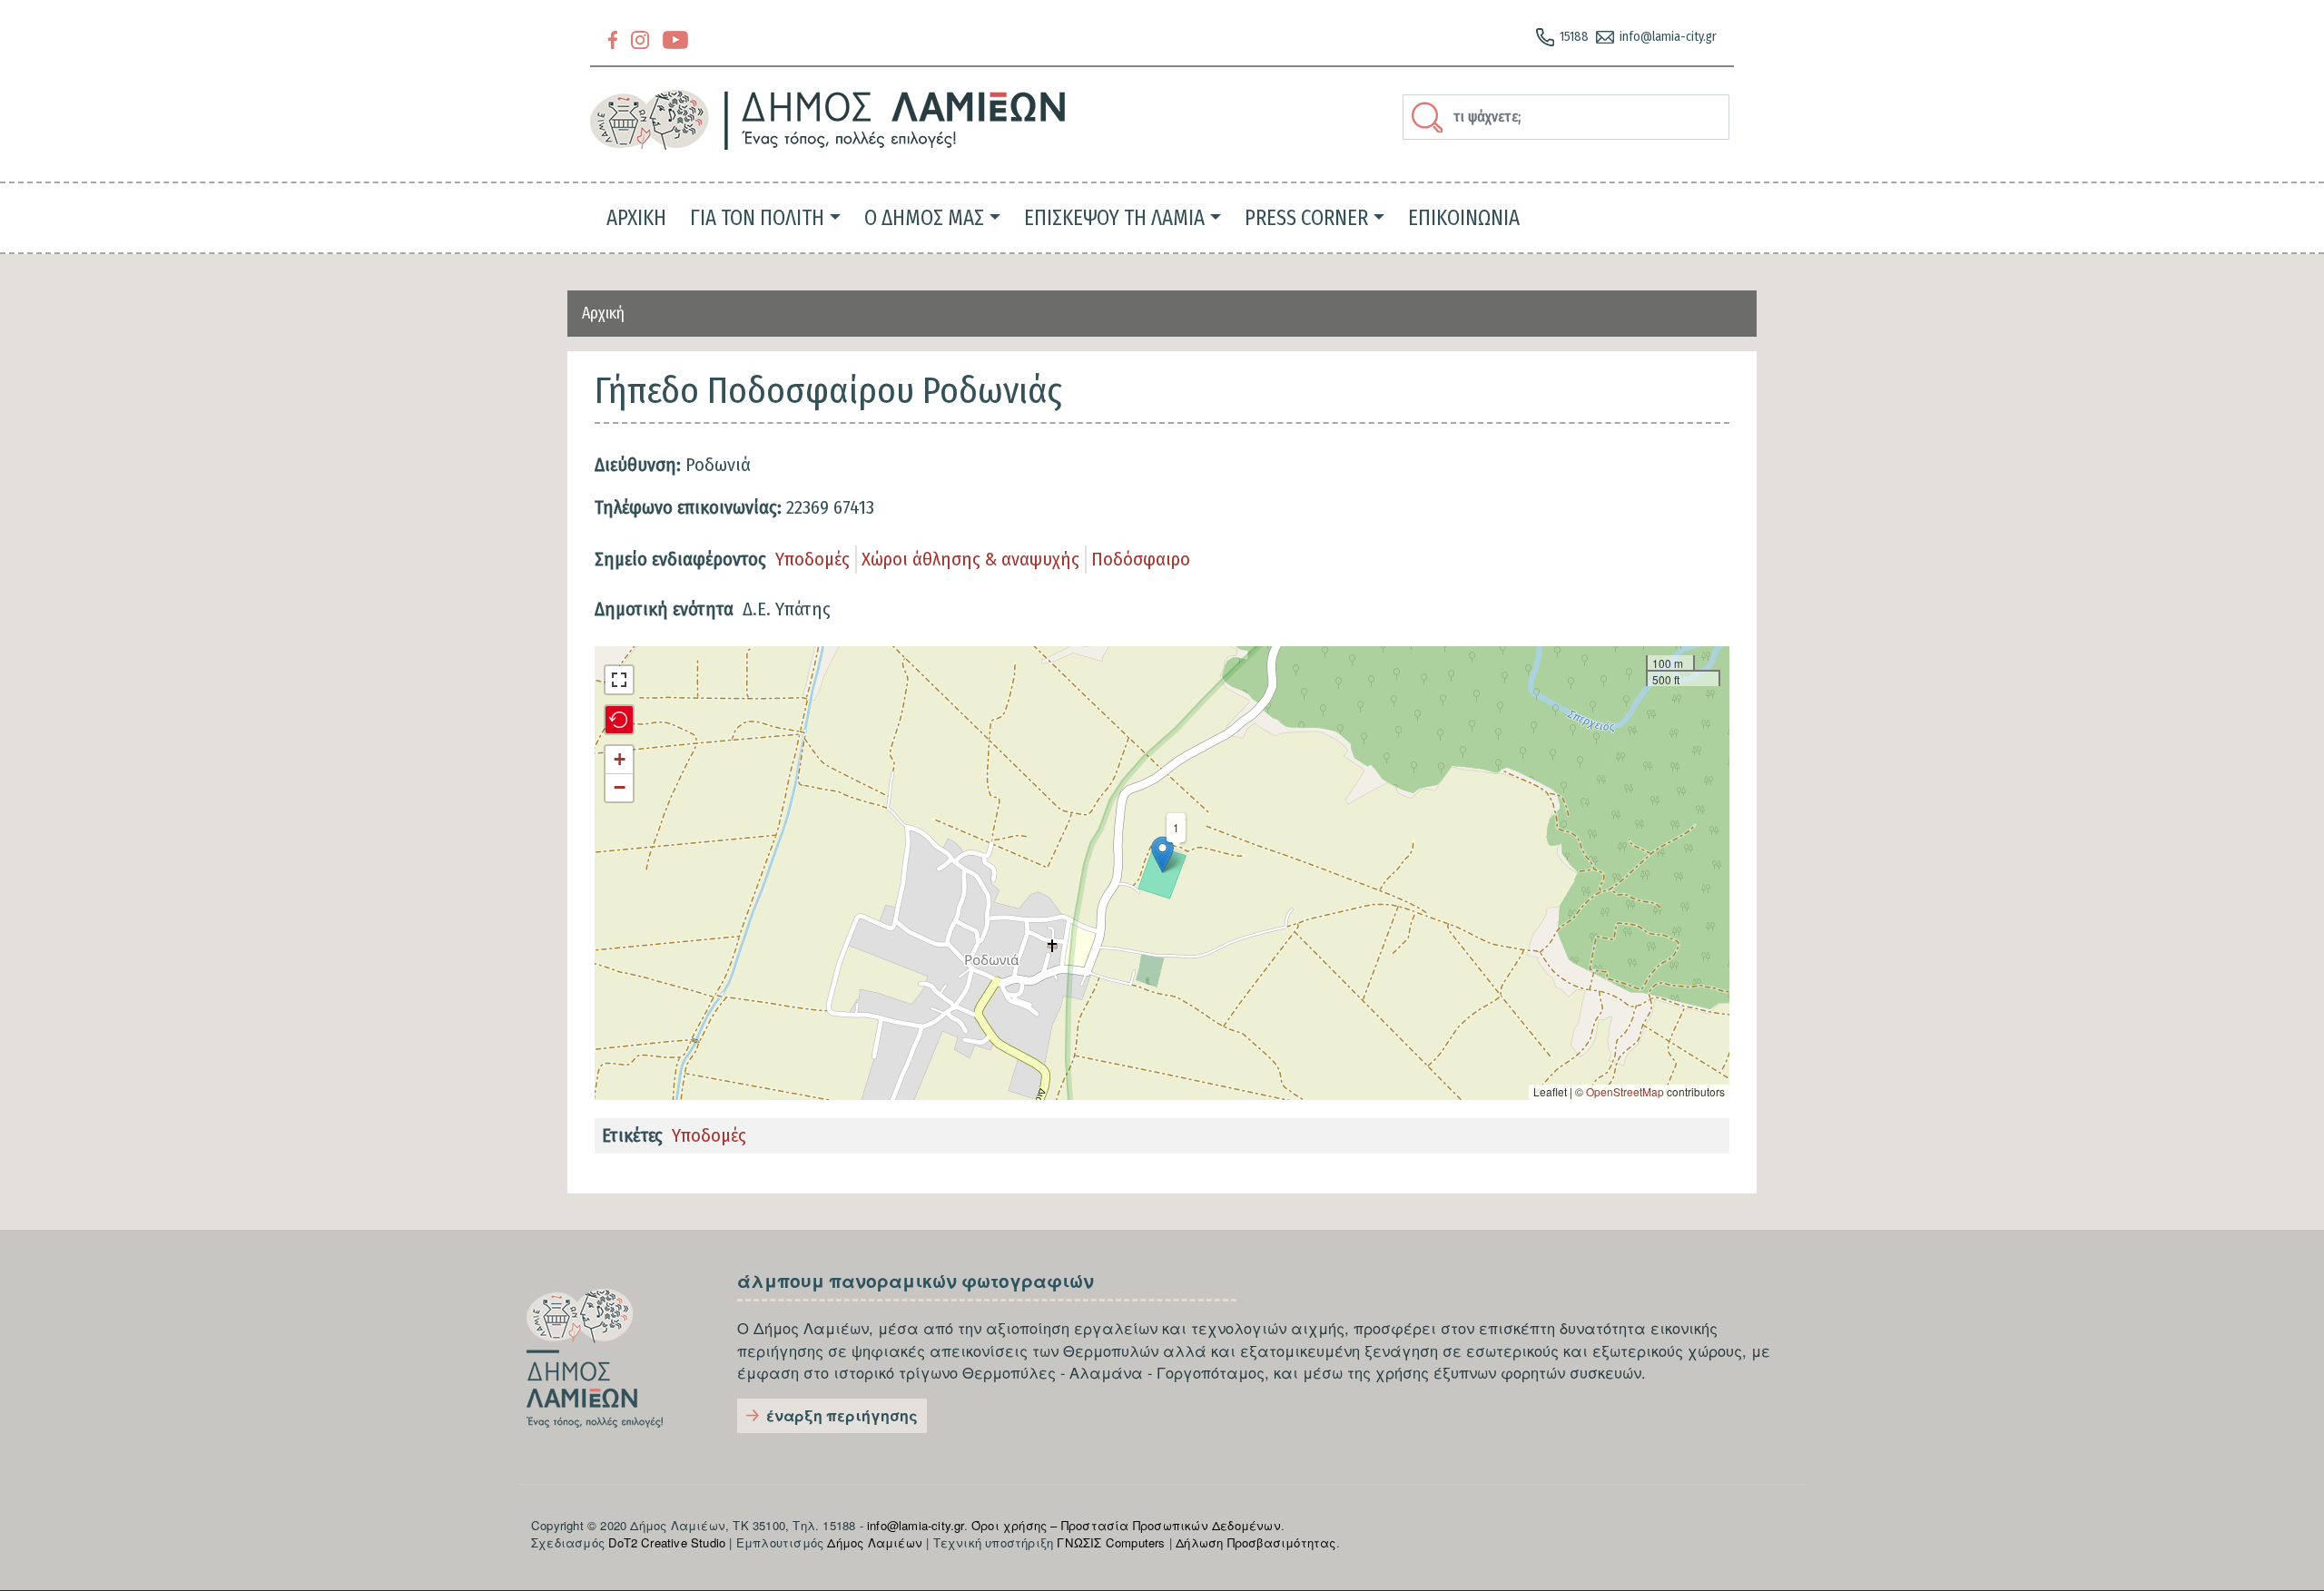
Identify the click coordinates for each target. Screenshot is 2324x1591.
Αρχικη (636, 218)
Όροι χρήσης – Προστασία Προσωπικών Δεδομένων (1126, 1525)
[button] (1162, 854)
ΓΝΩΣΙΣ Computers (1111, 1542)
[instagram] (640, 39)
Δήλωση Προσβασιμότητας (1256, 1542)
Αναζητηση (1430, 117)
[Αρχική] (828, 120)
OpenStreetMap (1625, 1091)
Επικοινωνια (1464, 218)
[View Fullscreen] (619, 680)
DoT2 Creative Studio (667, 1542)
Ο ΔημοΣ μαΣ (924, 218)
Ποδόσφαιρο (1141, 559)
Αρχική (603, 313)
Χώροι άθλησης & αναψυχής (970, 559)
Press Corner (1306, 218)
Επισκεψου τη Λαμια (1114, 218)
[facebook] (613, 39)
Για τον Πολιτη (757, 218)
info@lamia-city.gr (1668, 37)
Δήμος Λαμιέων (875, 1542)
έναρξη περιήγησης (842, 1415)
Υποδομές (812, 559)
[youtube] (675, 39)
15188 (1574, 37)
